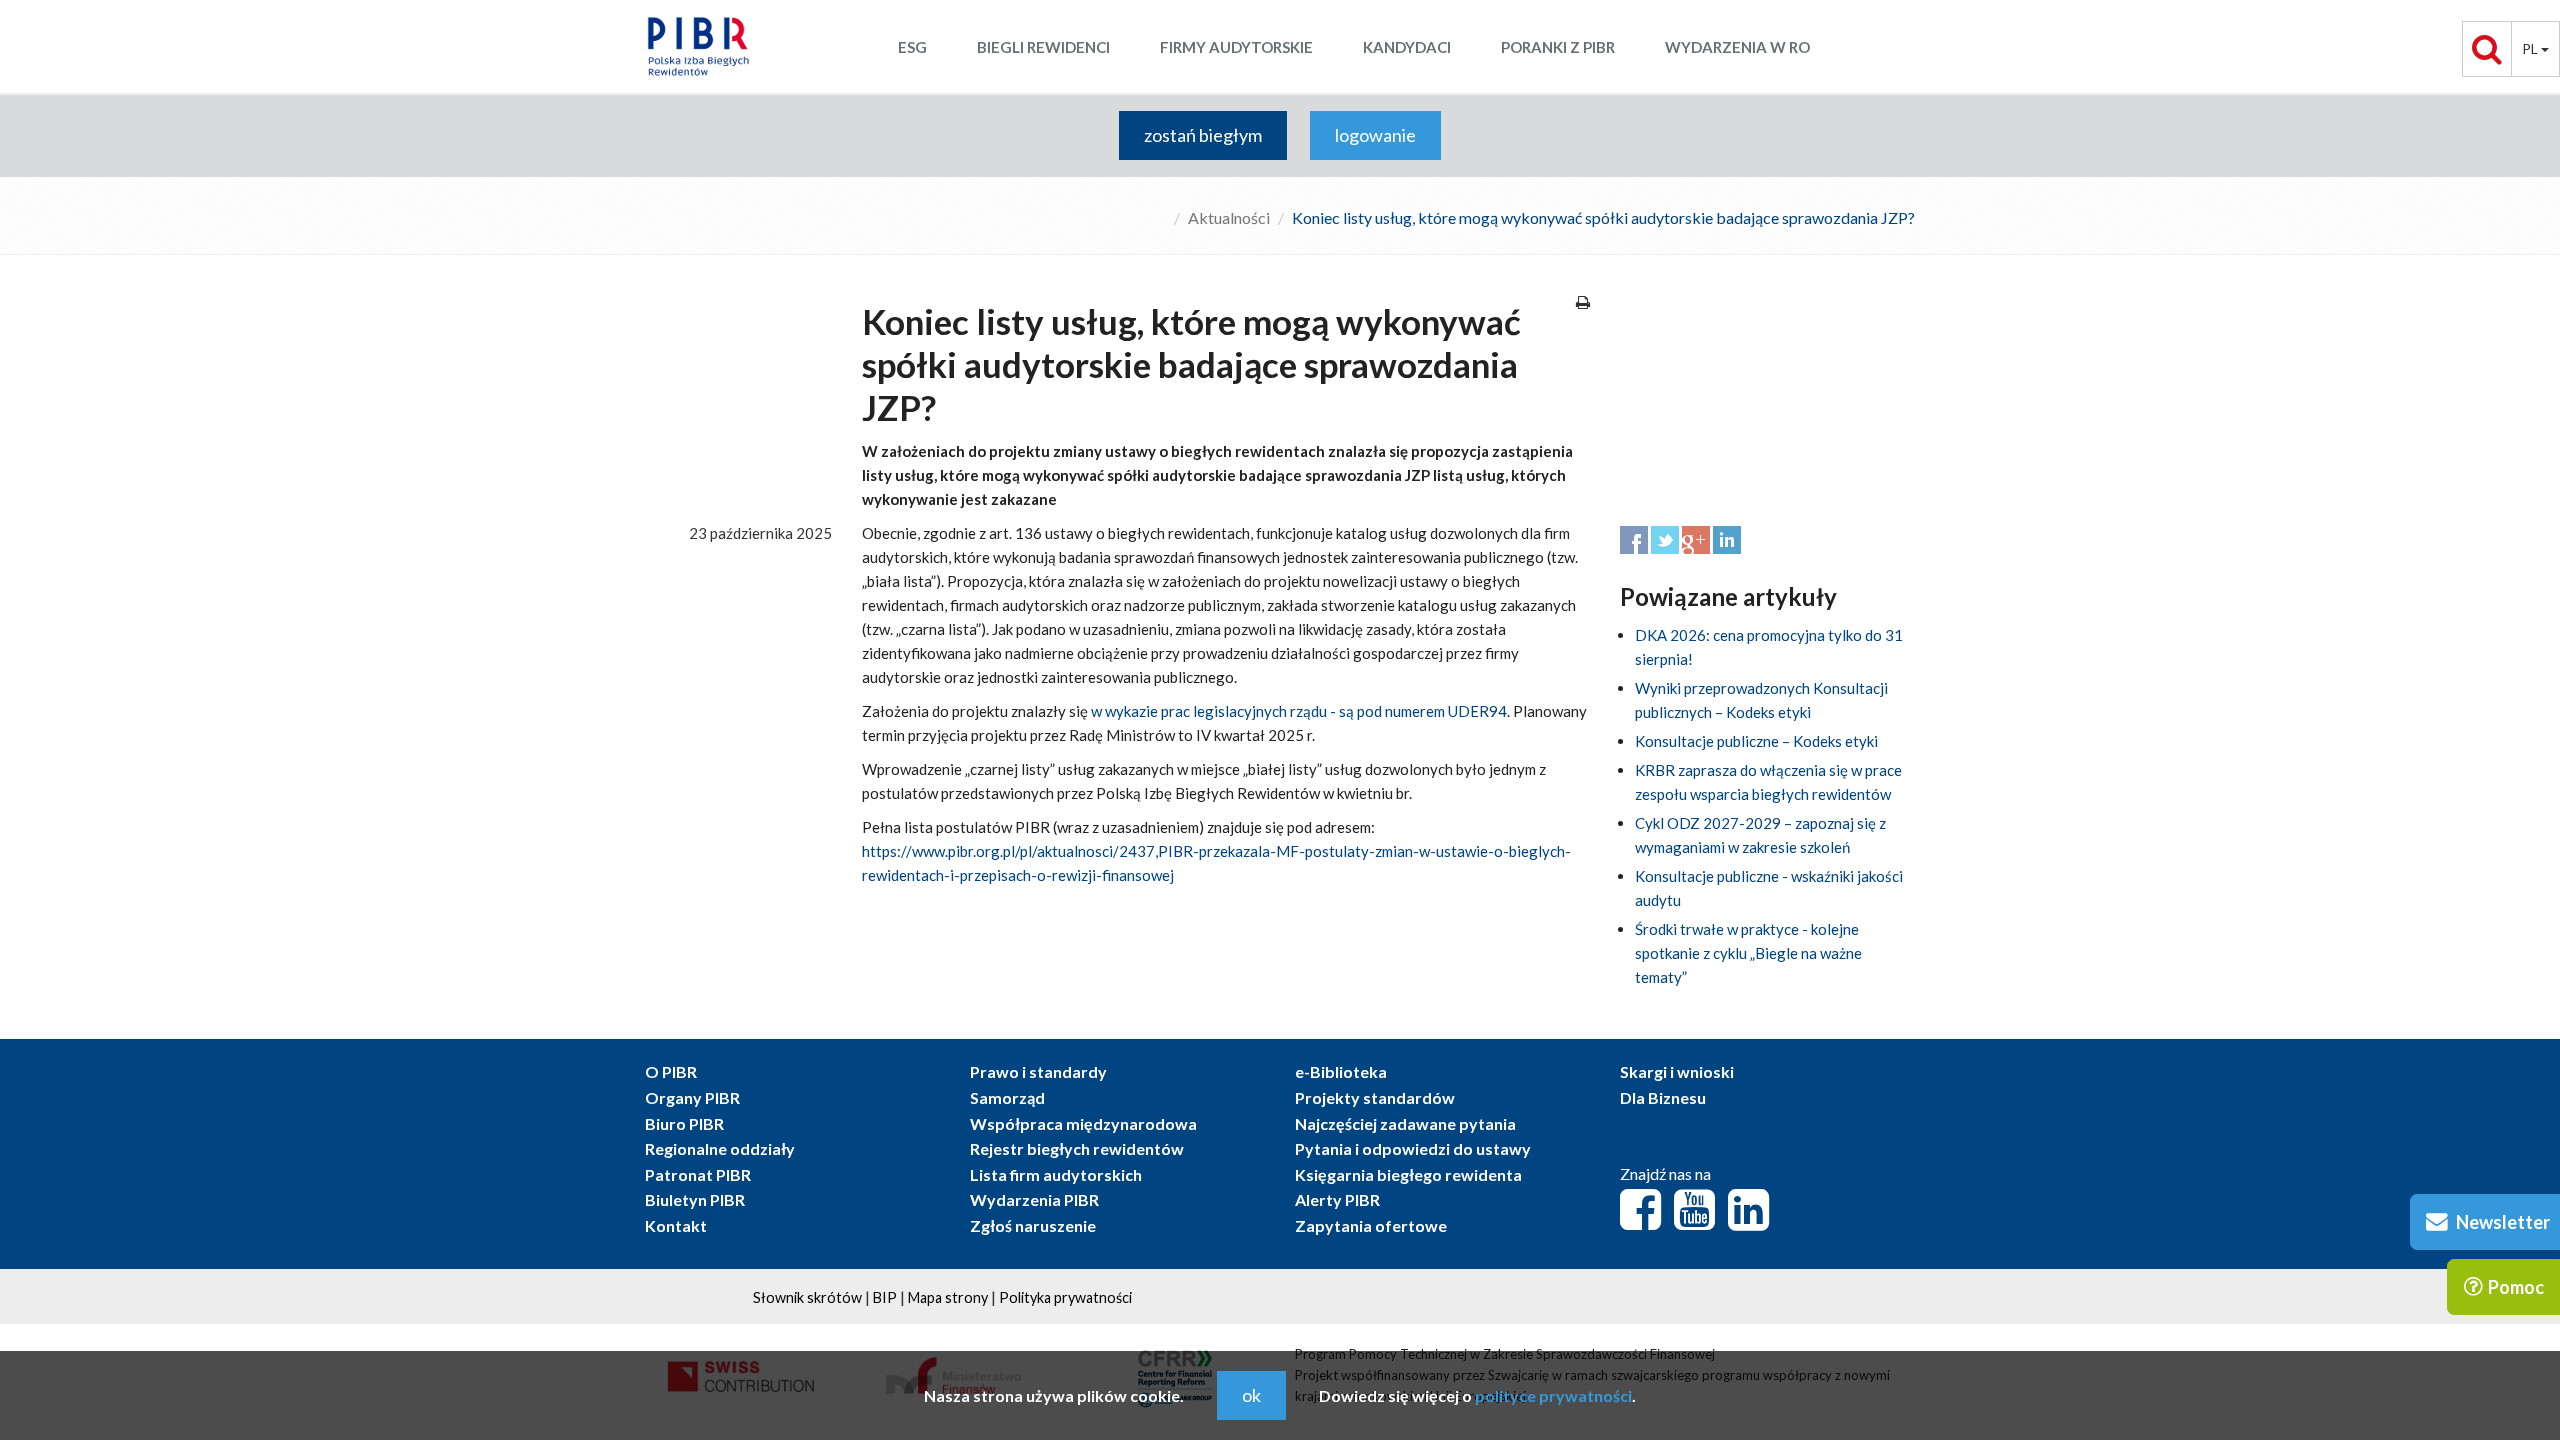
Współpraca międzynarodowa (1083, 1123)
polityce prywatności (1553, 1395)
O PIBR (671, 1071)
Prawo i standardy (1038, 1071)
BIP (885, 1297)
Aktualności (1229, 217)
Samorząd (1007, 1097)
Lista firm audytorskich (1056, 1174)
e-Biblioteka (1341, 1071)
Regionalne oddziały (720, 1148)
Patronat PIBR (698, 1174)
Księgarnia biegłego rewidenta (1408, 1174)
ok (1251, 1395)
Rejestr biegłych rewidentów (1077, 1148)
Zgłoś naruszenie (1033, 1225)
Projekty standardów (1375, 1097)
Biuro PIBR (684, 1123)
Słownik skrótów (807, 1297)
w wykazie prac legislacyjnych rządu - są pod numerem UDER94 (1299, 711)
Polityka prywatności (1065, 1297)
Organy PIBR (692, 1097)
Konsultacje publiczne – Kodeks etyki (1756, 741)
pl (2531, 48)
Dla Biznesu (1663, 1097)
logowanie (1375, 135)
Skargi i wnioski (1677, 1071)
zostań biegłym (1203, 135)
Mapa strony (948, 1297)
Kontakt (676, 1225)
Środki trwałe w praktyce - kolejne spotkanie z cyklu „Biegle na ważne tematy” (1748, 953)
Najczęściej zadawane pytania (1405, 1123)
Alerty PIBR (1337, 1199)
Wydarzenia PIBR (1034, 1199)
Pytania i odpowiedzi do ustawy (1413, 1148)
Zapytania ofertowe (1371, 1225)
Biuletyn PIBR (695, 1199)
